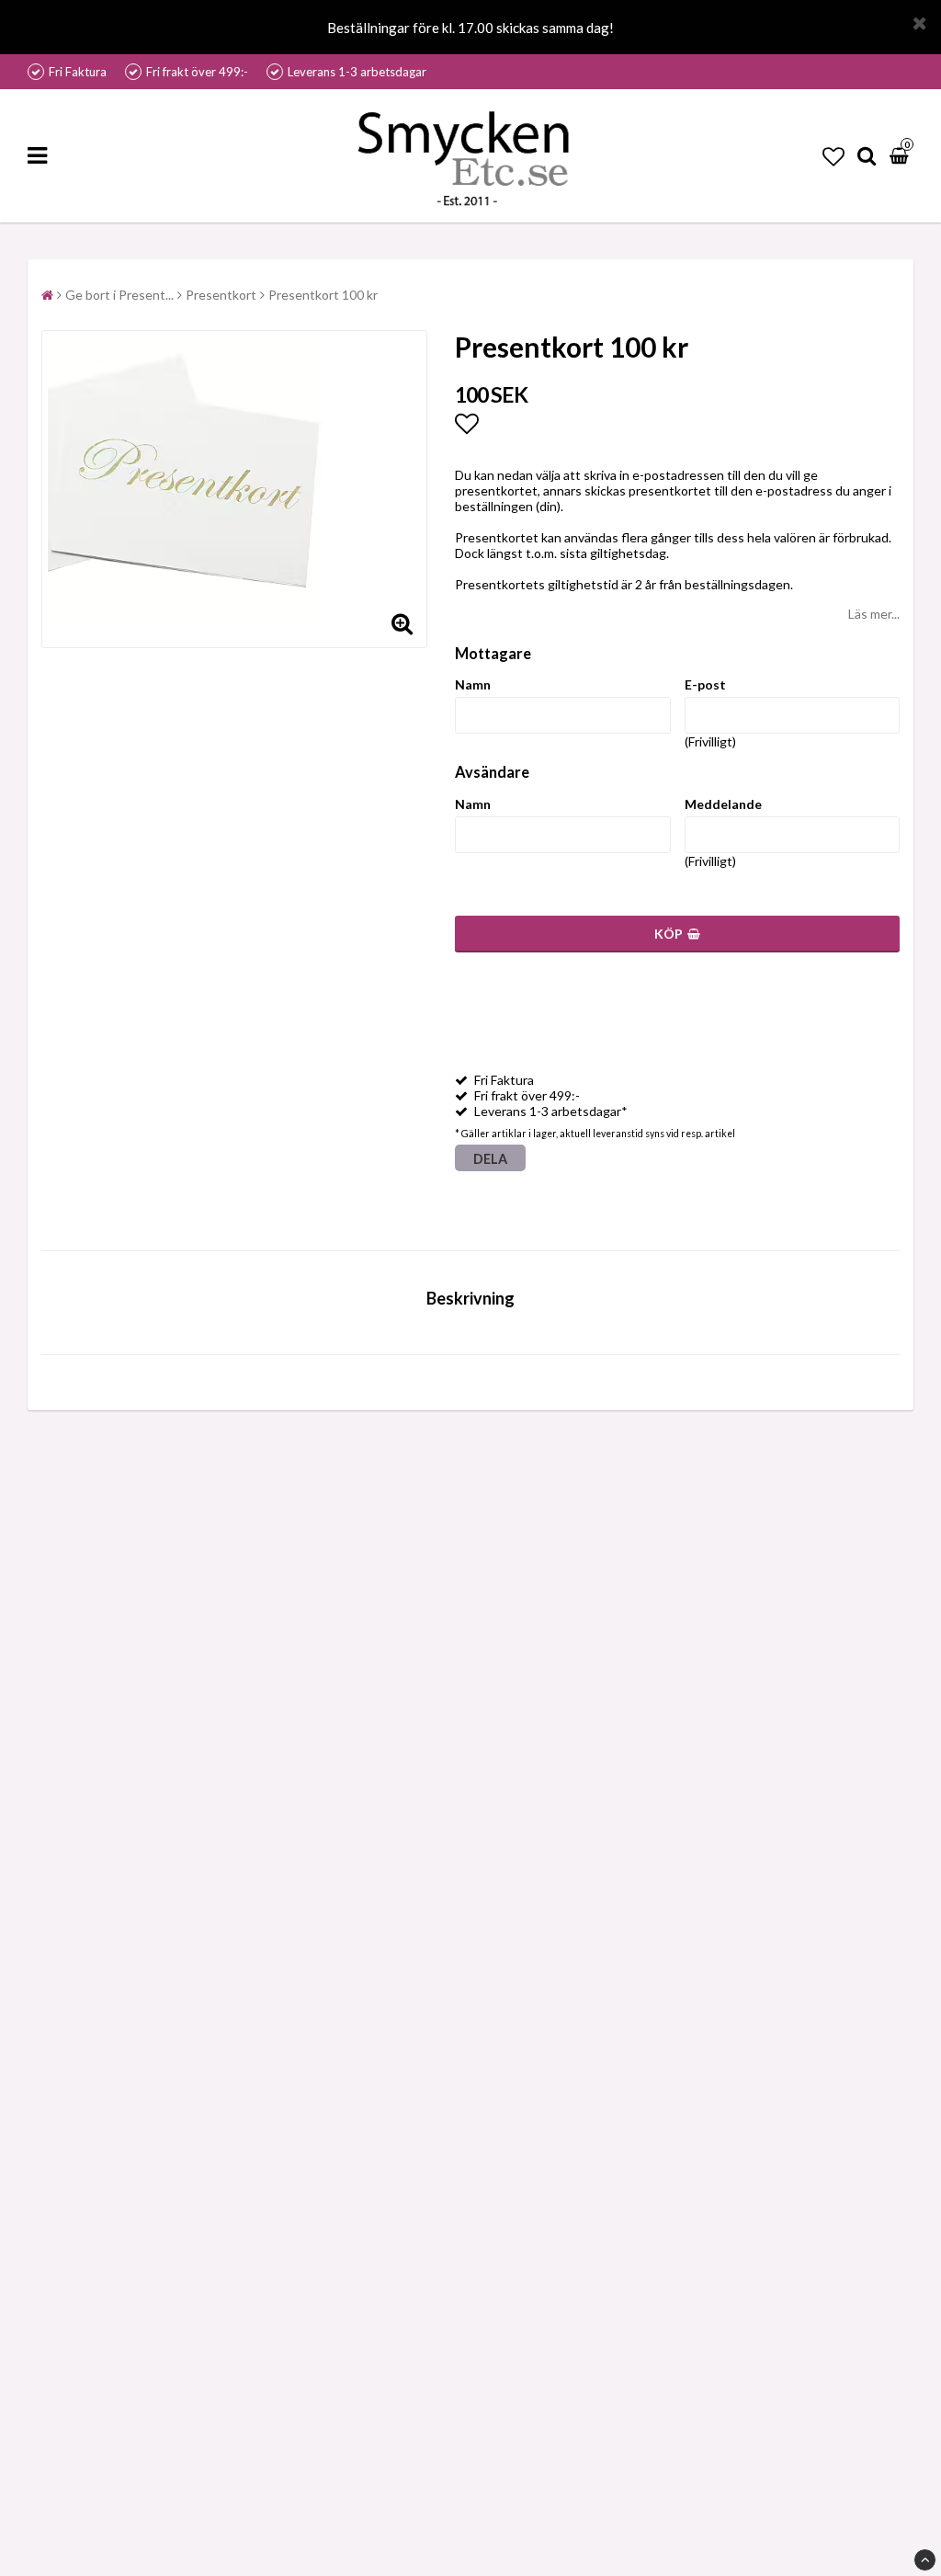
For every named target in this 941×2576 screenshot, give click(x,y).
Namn (473, 684)
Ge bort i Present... (119, 295)
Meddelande (723, 804)
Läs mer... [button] (874, 614)
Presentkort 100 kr (323, 295)
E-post (705, 684)
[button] (833, 156)
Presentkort (221, 295)
